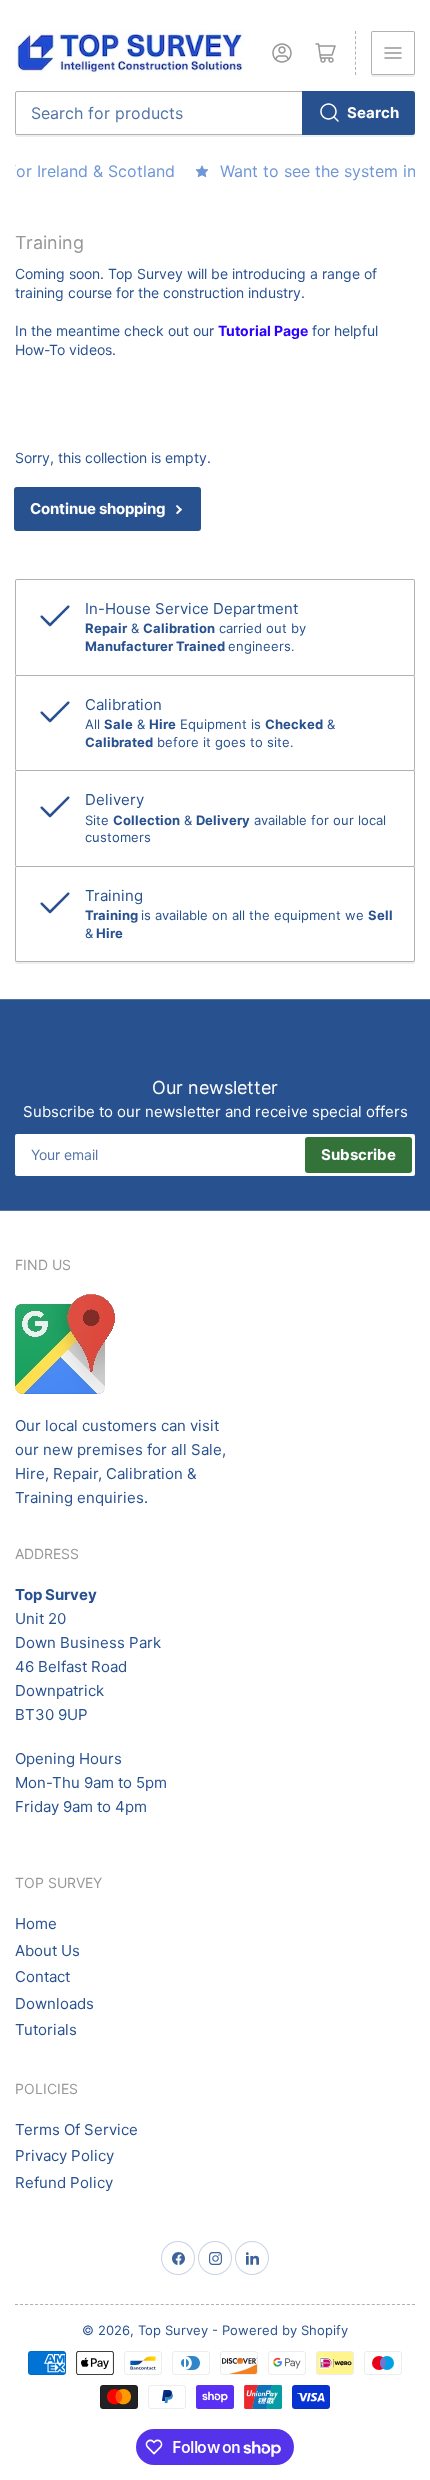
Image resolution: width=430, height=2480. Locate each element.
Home (36, 1923)
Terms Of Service (76, 2129)
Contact (42, 1976)
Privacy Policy (64, 2155)
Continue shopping (98, 508)
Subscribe (358, 1154)
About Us (47, 1950)
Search (373, 112)
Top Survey (173, 2330)
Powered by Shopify (285, 2330)
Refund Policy (64, 2182)
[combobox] (215, 113)
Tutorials (46, 2029)
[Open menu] (393, 53)
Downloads (54, 2003)
